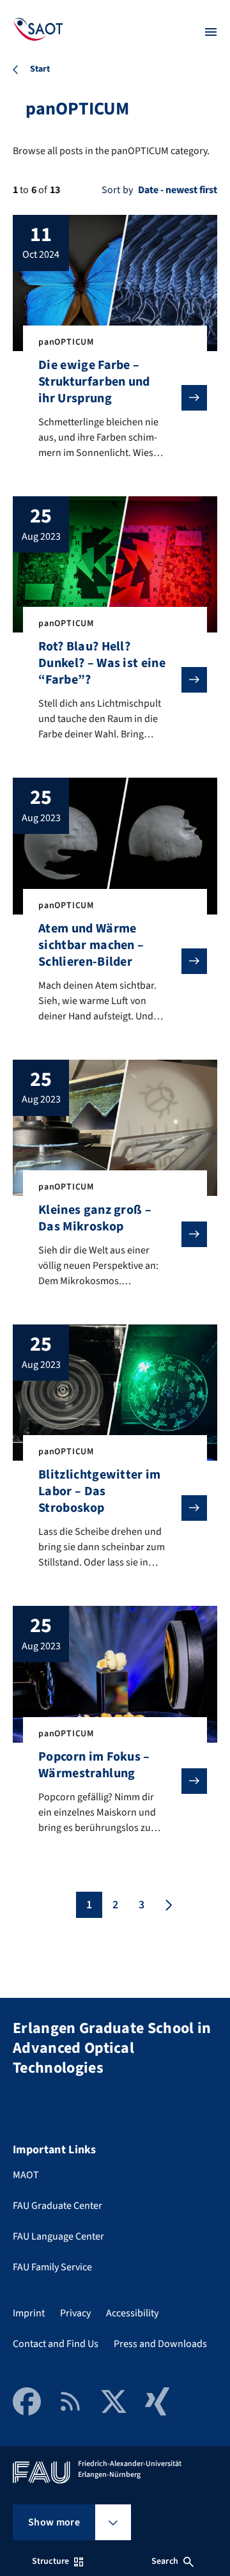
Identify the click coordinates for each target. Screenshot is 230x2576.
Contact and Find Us (56, 2344)
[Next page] (167, 1905)
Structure (50, 2561)
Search (165, 2561)
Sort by (117, 190)
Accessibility (132, 2313)
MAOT (26, 2175)
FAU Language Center (58, 2236)
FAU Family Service (52, 2267)
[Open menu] (211, 32)
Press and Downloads (160, 2344)
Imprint (29, 2313)
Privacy (75, 2313)
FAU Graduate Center (57, 2206)
